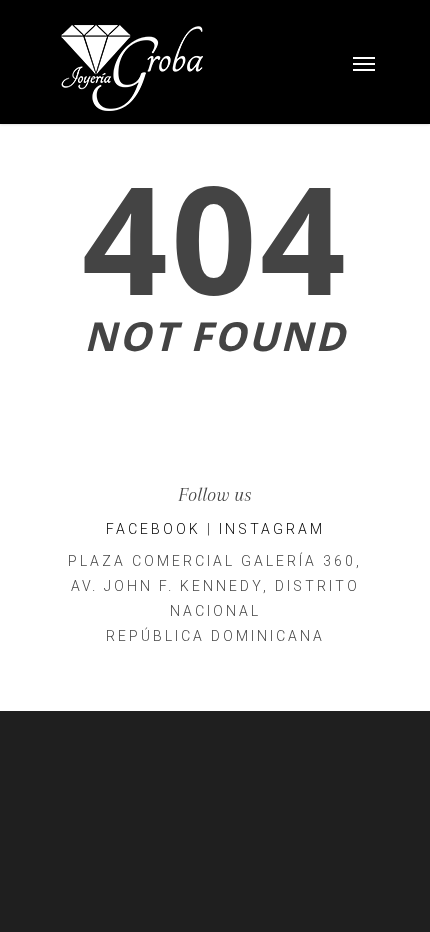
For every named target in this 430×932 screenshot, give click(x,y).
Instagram (272, 529)
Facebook (153, 529)
